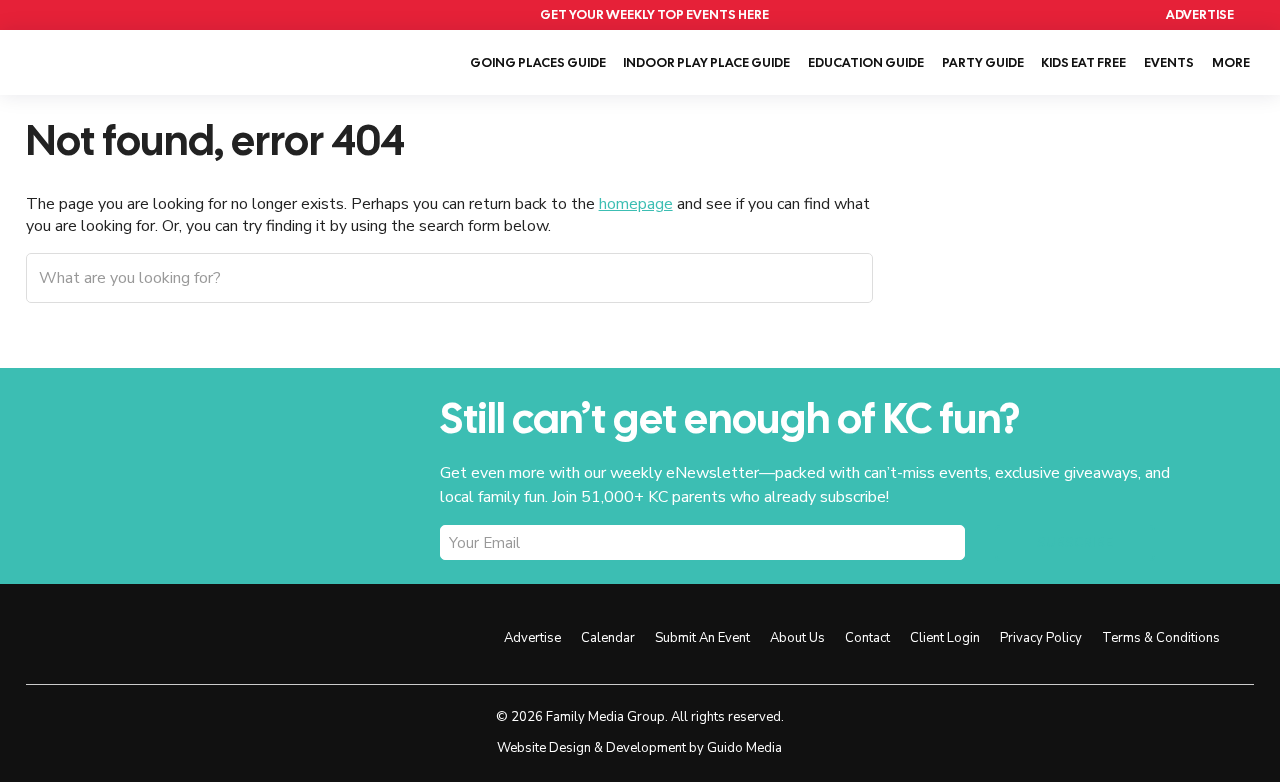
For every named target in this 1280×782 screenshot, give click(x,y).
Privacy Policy (1041, 638)
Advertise (1200, 14)
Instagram (363, 636)
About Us (797, 638)
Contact (867, 638)
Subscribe (1075, 543)
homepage (636, 204)
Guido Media (744, 748)
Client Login (945, 638)
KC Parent (108, 60)
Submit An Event (702, 638)
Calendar (1087, 15)
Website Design (544, 748)
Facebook (318, 636)
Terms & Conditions (1161, 638)
